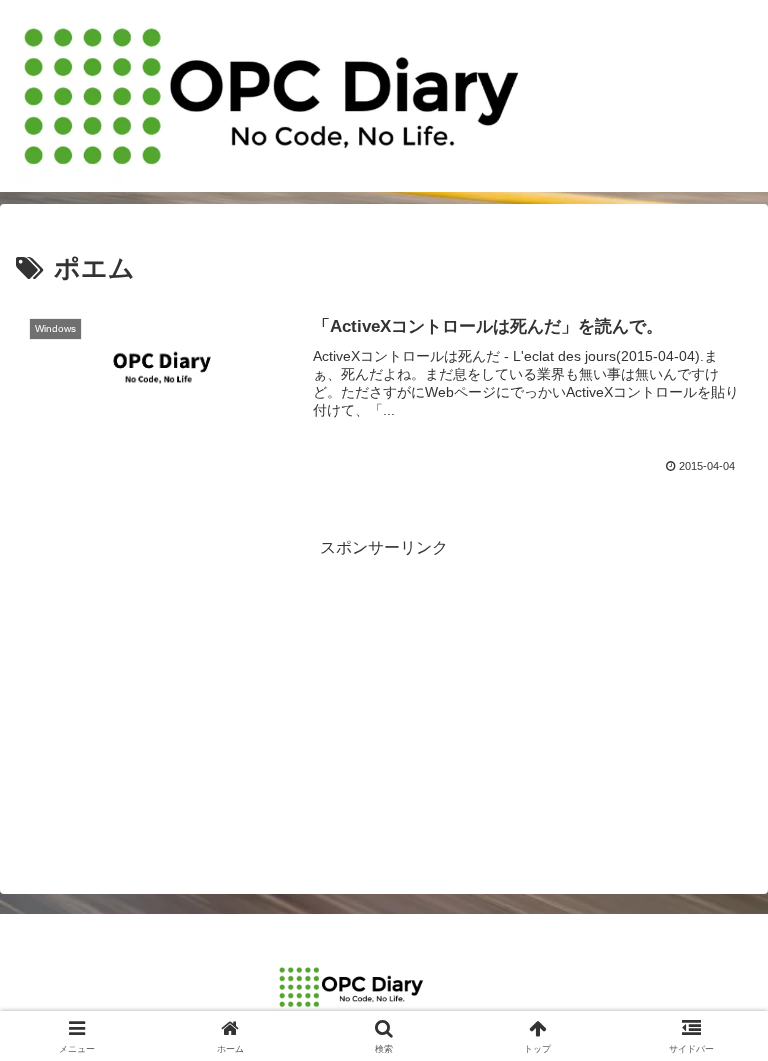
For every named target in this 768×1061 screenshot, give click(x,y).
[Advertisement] (384, 702)
